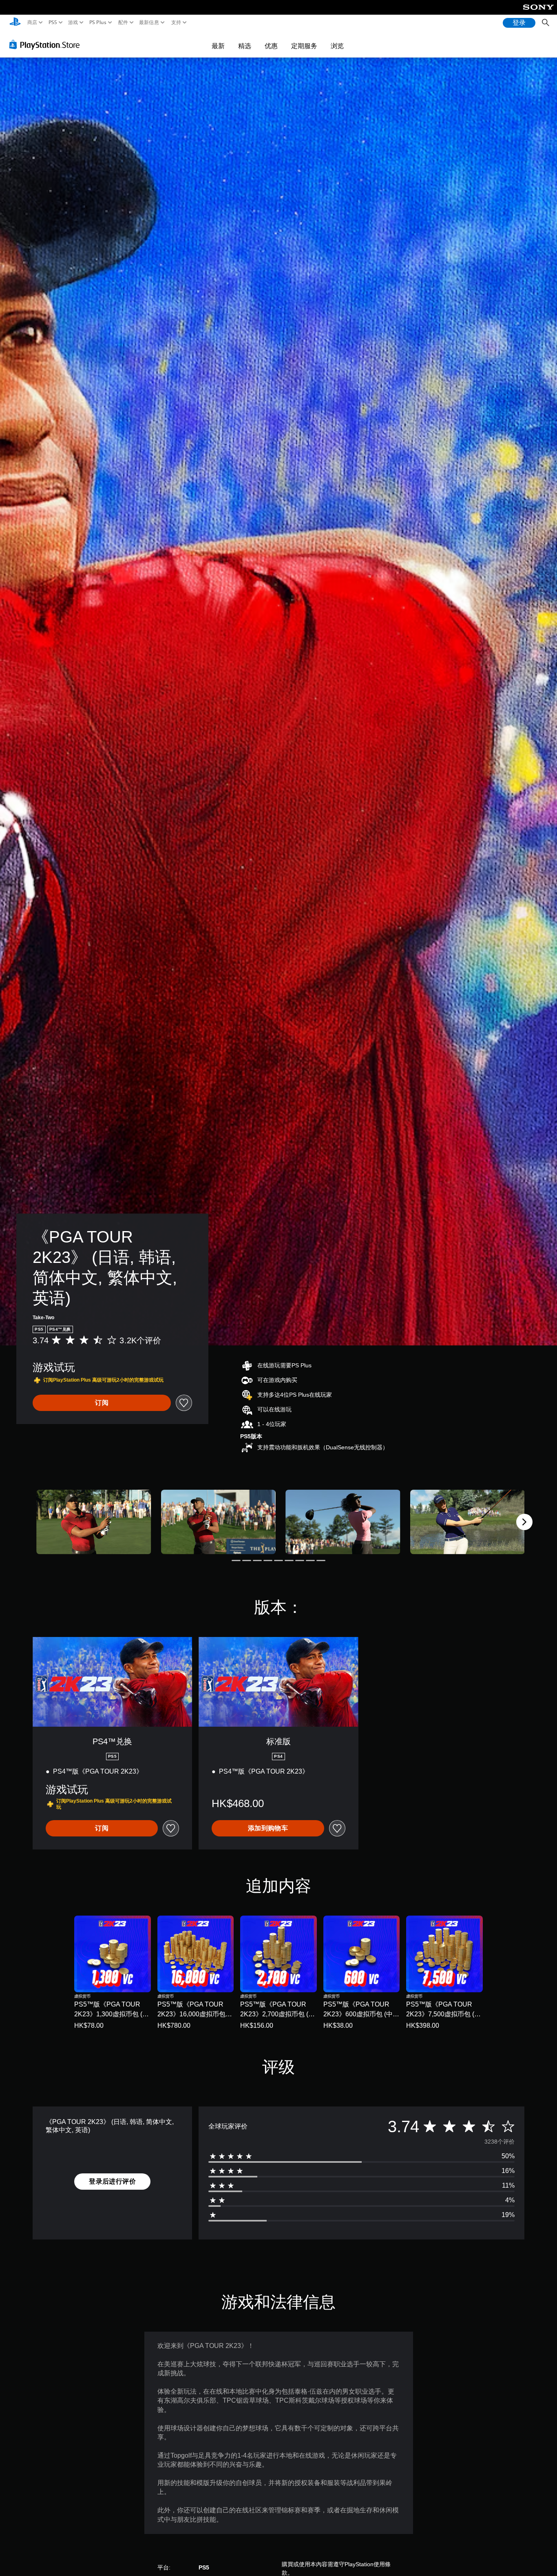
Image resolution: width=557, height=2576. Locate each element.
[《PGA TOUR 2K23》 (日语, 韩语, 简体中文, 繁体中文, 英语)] (94, 1522)
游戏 (73, 22)
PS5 (52, 22)
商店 (32, 22)
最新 (218, 46)
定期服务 (304, 46)
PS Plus (97, 22)
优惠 (271, 46)
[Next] (524, 1522)
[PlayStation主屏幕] (15, 23)
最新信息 (149, 22)
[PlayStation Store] (47, 44)
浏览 (337, 46)
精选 (245, 46)
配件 (123, 22)
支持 (176, 22)
